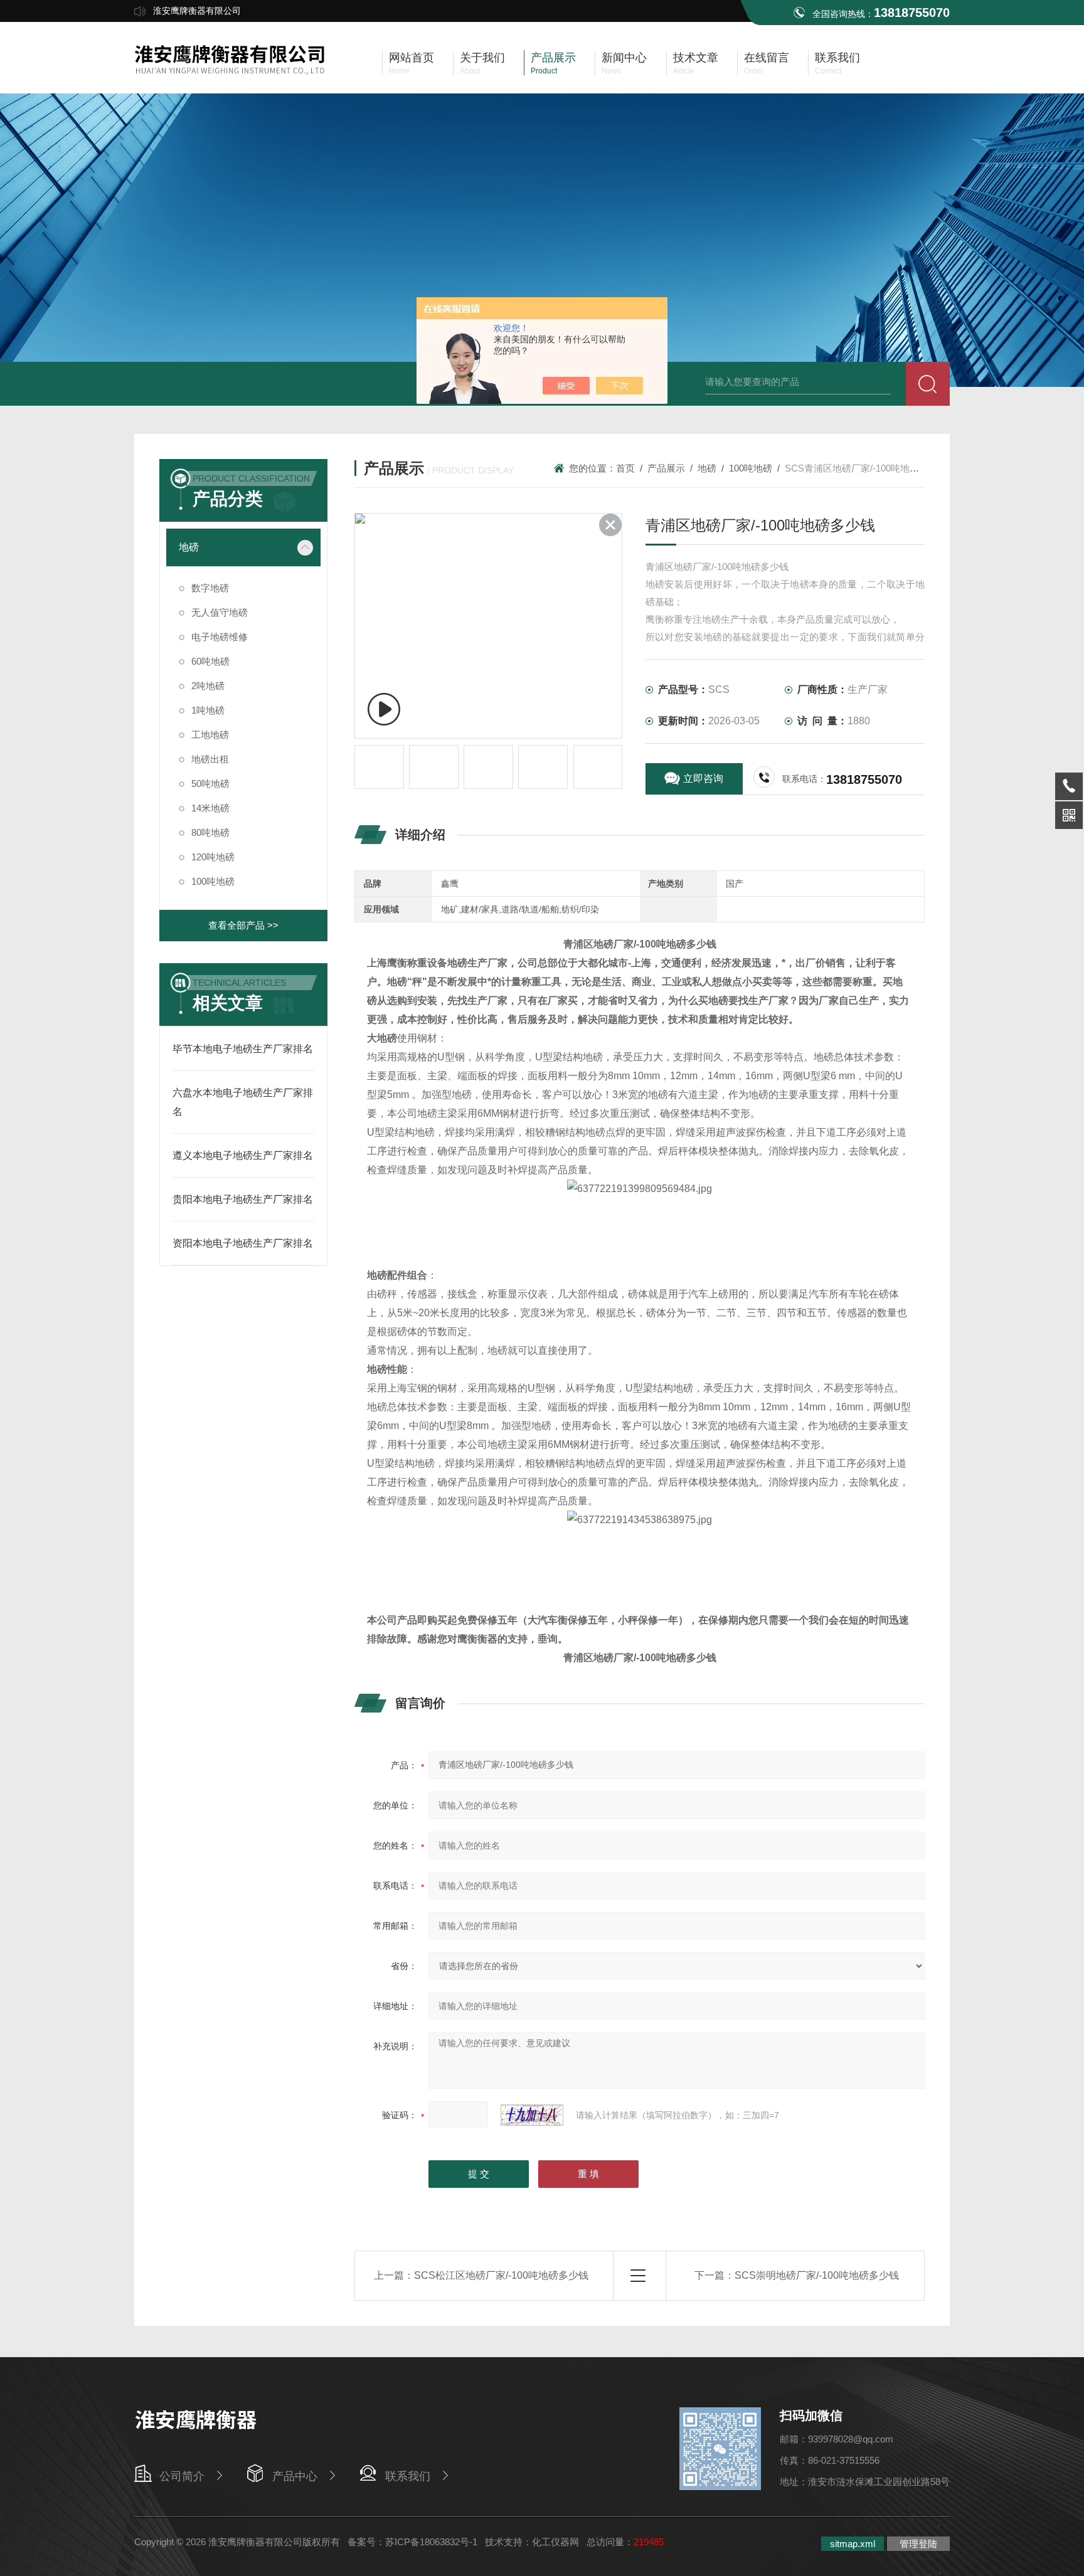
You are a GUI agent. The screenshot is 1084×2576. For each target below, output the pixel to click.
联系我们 (408, 2476)
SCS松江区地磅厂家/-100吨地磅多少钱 (501, 2275)
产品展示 (666, 468)
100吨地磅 (213, 881)
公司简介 (182, 2476)
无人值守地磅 (220, 612)
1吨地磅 (208, 710)
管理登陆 (918, 2544)
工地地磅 (210, 735)
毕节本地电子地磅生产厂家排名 (243, 1049)
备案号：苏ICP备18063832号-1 (412, 2542)
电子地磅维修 (220, 637)
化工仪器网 (555, 2542)
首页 (625, 468)
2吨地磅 (208, 686)
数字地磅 (210, 588)
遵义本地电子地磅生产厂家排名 (243, 1155)
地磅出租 (210, 759)
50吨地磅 (210, 784)
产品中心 (295, 2476)
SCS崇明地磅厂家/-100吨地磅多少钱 (817, 2275)
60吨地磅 (210, 661)
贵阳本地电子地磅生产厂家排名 (243, 1199)
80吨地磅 (210, 832)
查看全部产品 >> (243, 925)
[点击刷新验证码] (532, 2115)
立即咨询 (703, 779)
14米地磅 (210, 808)
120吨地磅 (213, 857)
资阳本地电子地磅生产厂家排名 (243, 1243)
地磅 (189, 547)
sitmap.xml (853, 2544)
